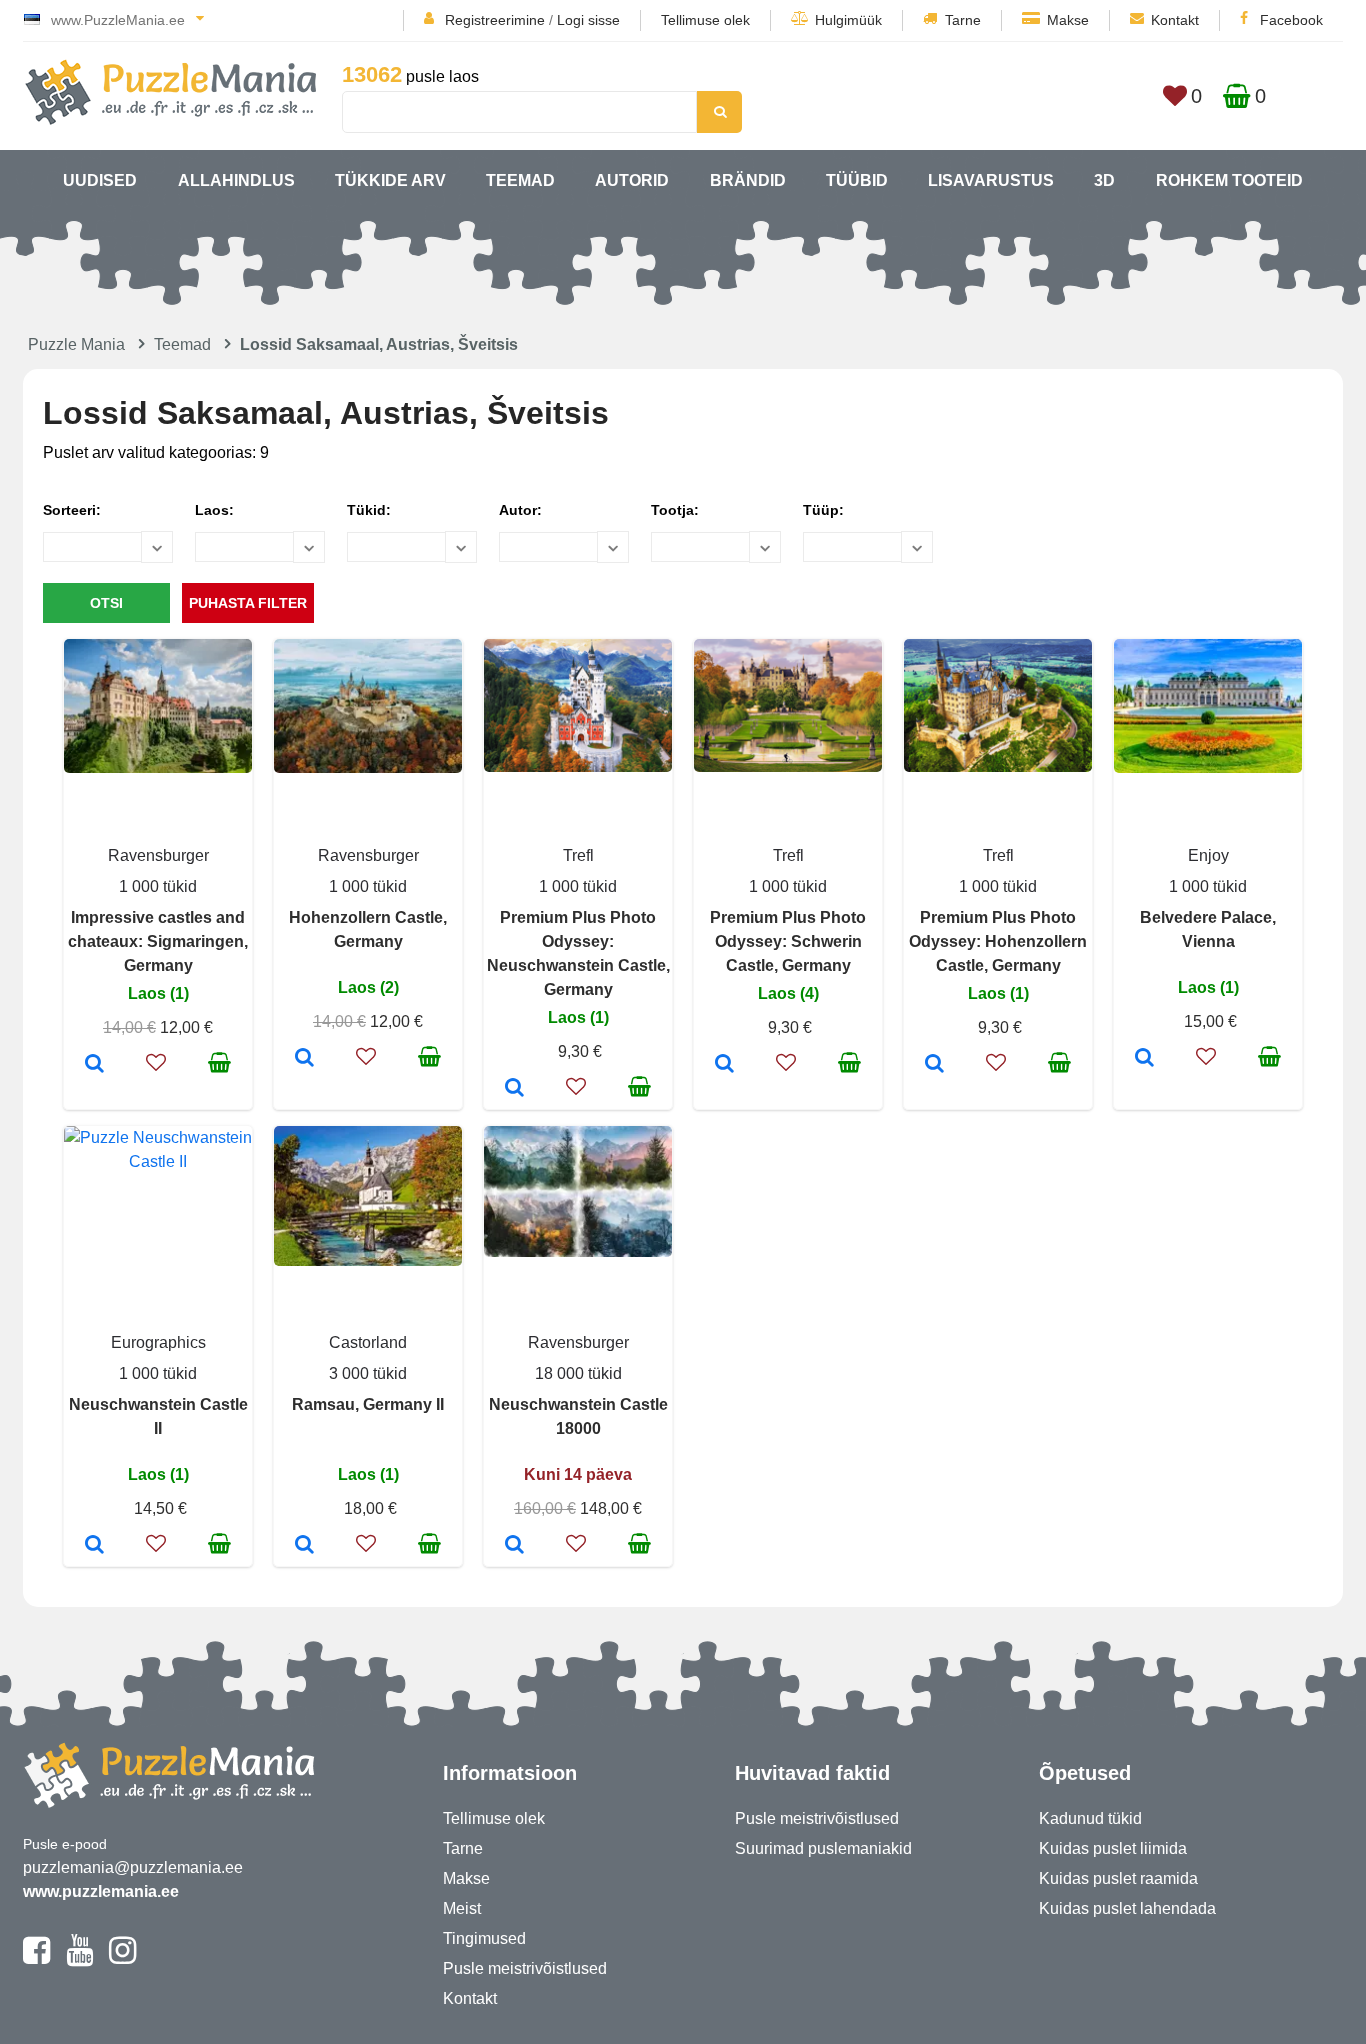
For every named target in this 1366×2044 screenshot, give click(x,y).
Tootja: (675, 510)
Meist (462, 1908)
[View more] (158, 767)
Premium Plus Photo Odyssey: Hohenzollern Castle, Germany (998, 941)
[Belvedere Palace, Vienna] (1144, 1059)
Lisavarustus (991, 180)
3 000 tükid (368, 1373)
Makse (1068, 20)
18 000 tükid (578, 1373)
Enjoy (1208, 855)
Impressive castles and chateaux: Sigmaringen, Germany (158, 941)
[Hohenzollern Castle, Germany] (304, 1059)
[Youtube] (79, 1959)
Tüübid (857, 180)
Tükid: (369, 510)
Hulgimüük (848, 20)
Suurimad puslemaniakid (823, 1848)
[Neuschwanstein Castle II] (94, 1546)
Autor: (520, 510)
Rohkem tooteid (1229, 180)
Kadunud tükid (1090, 1818)
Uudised (100, 180)
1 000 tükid (158, 886)
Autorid (632, 180)
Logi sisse (588, 20)
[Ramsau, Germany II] (304, 1546)
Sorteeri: (72, 510)
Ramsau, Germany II (368, 1404)
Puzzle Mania (76, 344)
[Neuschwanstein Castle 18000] (514, 1546)
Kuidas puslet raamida (1118, 1878)
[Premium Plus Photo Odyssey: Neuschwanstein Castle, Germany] (514, 1089)
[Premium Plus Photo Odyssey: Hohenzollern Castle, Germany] (934, 1065)
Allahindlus (236, 180)
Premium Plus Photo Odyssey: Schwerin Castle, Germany (788, 941)
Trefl (578, 855)
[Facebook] (36, 1959)
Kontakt (1175, 20)
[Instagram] (122, 1959)
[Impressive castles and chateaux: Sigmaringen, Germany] (94, 1065)
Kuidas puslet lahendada (1127, 1908)
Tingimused (484, 1938)
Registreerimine (495, 20)
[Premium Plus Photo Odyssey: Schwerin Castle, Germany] (724, 1065)
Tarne (963, 20)
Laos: (214, 510)
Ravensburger (158, 855)
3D (1104, 180)
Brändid (748, 180)
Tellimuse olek (705, 20)
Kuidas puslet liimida (1113, 1848)
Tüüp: (823, 510)
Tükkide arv (390, 180)
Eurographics (158, 1342)
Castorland (368, 1342)
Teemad (520, 180)
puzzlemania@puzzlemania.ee (133, 1867)
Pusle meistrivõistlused (525, 1968)
